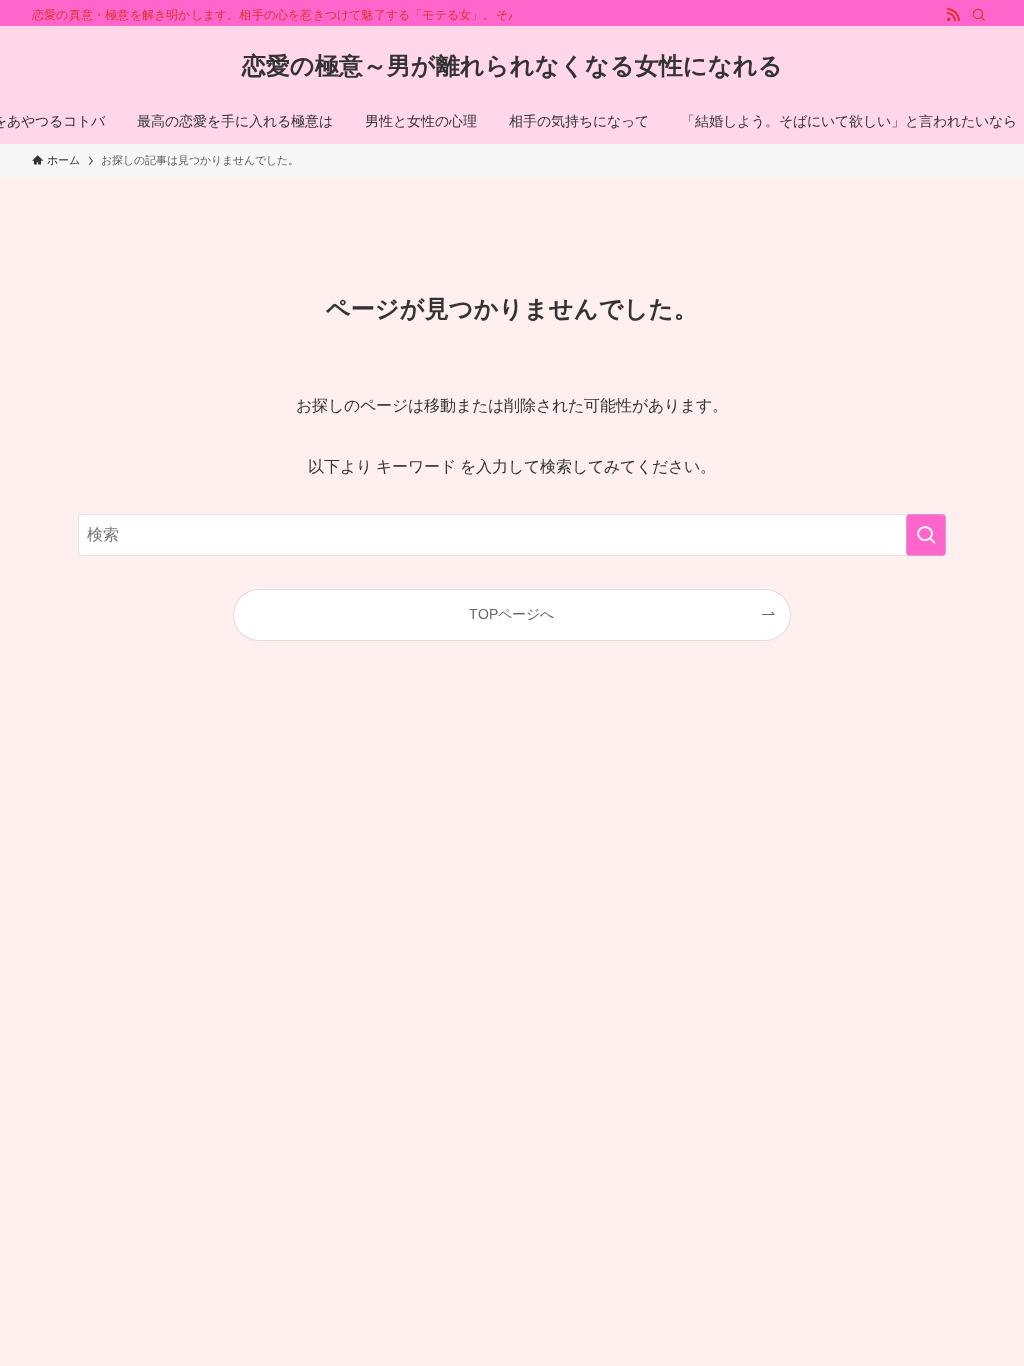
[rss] (953, 15)
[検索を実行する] (926, 535)
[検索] (979, 15)
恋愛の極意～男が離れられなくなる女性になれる (512, 66)
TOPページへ (511, 614)
